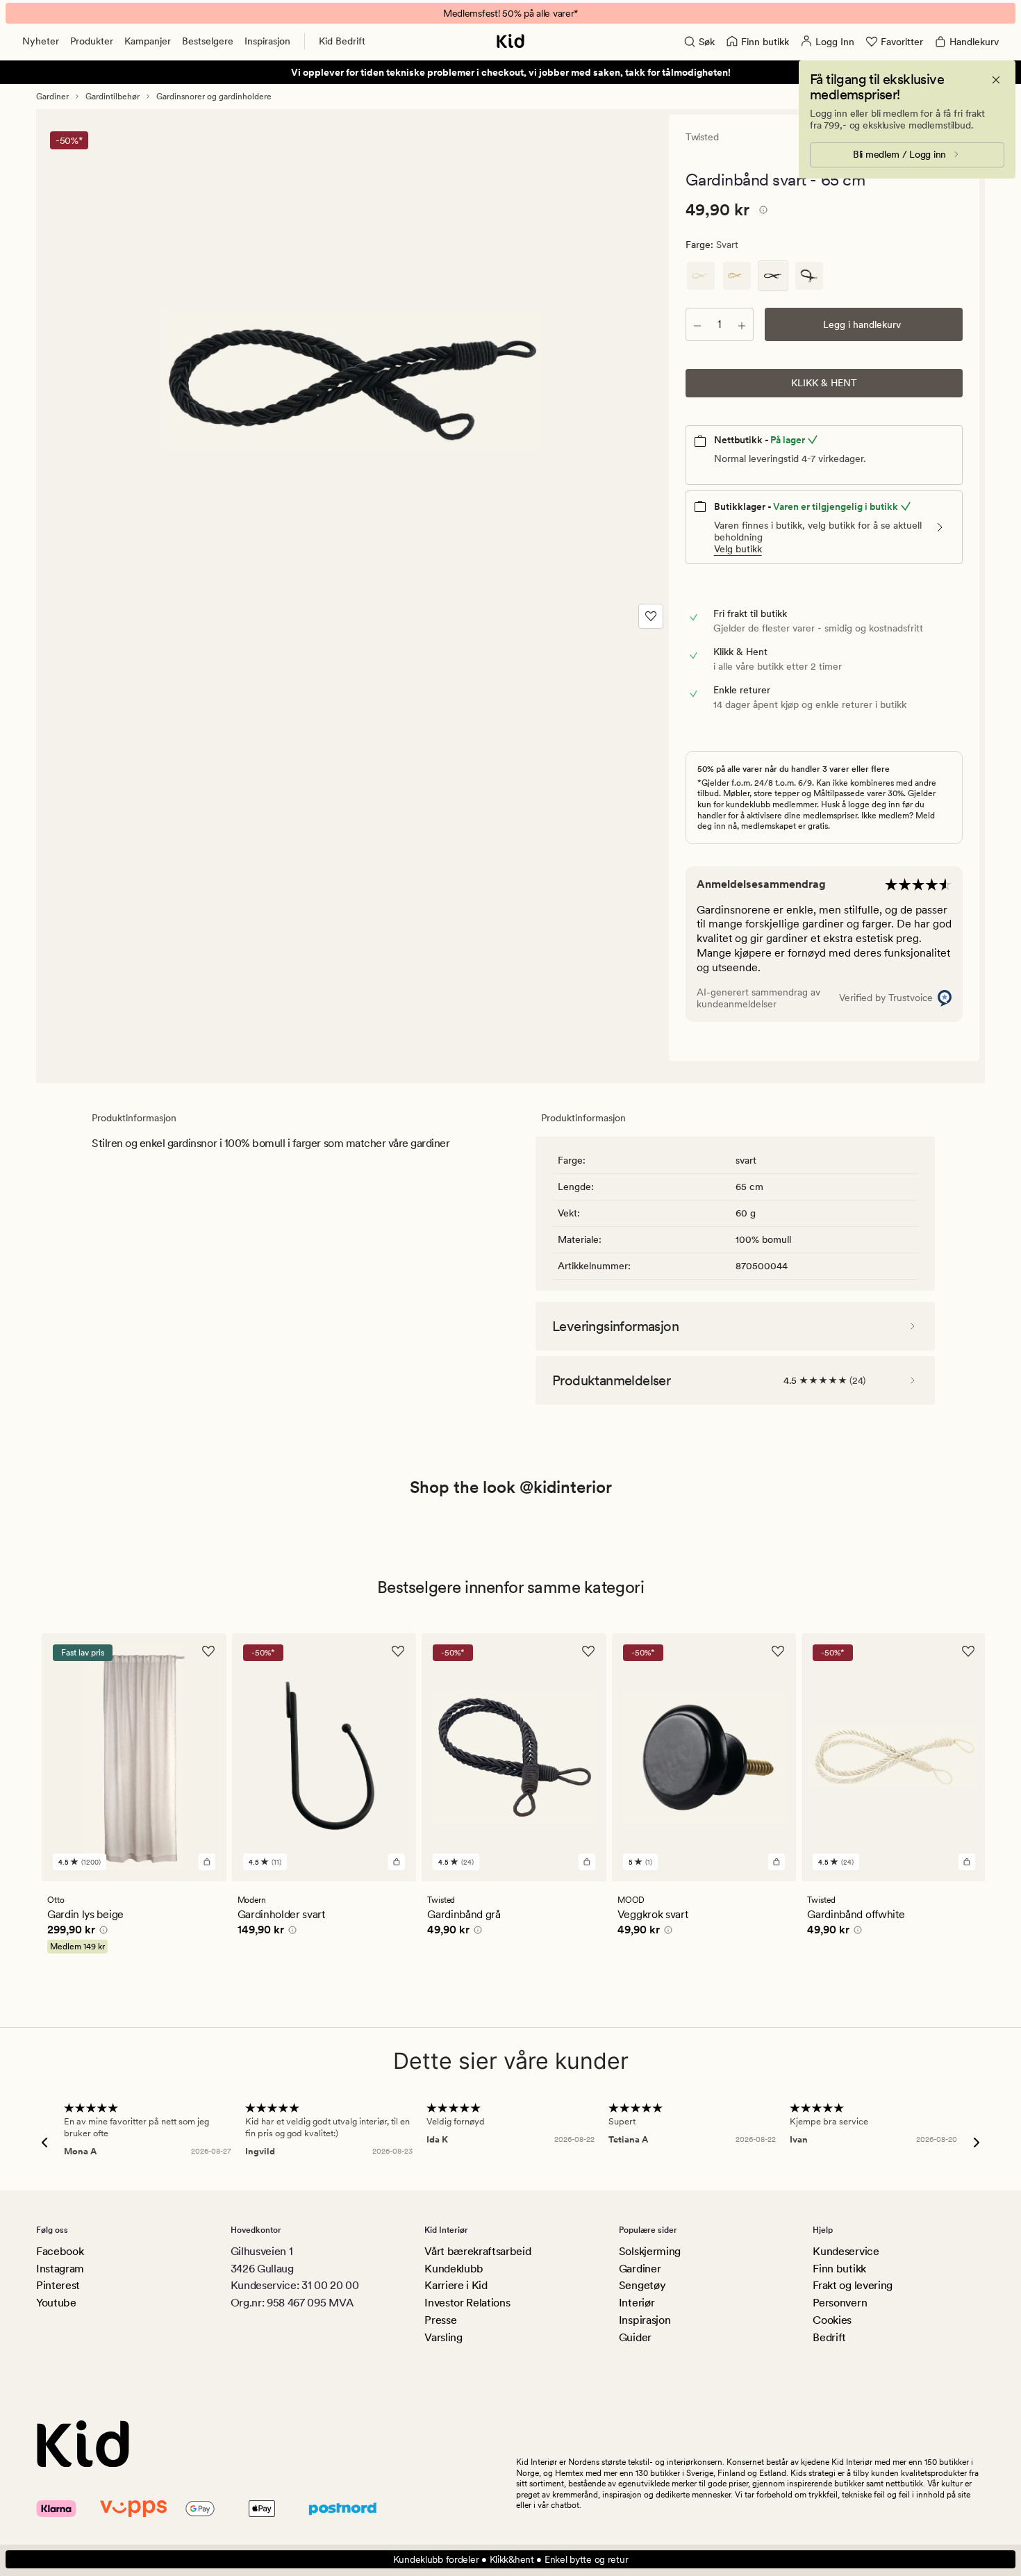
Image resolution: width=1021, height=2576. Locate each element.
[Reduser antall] (697, 324)
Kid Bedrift (342, 41)
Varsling (443, 2337)
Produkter (92, 41)
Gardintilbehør (113, 97)
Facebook (60, 2251)
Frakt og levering (853, 2285)
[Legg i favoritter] (651, 616)
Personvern (840, 2303)
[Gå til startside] (510, 41)
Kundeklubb (454, 2269)
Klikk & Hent (824, 383)
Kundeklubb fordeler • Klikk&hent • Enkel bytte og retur (511, 2559)
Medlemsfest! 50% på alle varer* (510, 13)
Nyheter (41, 41)
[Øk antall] (742, 324)
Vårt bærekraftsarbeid (478, 2251)
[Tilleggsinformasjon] (761, 212)
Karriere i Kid (456, 2285)
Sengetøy (642, 2285)
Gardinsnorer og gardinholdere (214, 97)
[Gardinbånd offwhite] (701, 276)
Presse (440, 2320)
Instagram (60, 2269)
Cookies (832, 2320)
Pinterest (58, 2285)
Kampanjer (148, 41)
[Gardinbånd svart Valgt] (773, 276)
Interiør (637, 2303)
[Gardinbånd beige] (737, 276)
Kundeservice (846, 2251)
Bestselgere (208, 41)
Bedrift (829, 2337)
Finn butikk (839, 2269)
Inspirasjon (267, 41)
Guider (635, 2337)
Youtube (56, 2303)
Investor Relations (467, 2303)
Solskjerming (650, 2251)
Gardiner (52, 97)
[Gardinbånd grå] (809, 276)
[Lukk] (996, 80)
